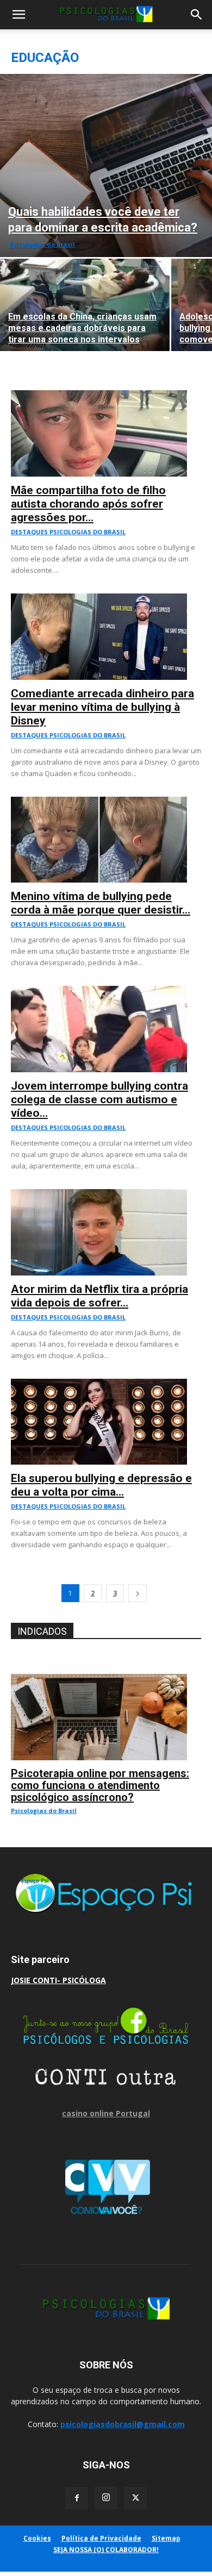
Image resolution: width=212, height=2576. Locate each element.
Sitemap (166, 2538)
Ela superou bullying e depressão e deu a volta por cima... (101, 1485)
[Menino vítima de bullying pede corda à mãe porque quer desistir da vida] (106, 802)
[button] (18, 15)
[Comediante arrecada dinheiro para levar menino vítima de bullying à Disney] (106, 599)
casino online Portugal (106, 2113)
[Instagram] (106, 2498)
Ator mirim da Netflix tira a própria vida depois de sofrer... (99, 1296)
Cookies (37, 2538)
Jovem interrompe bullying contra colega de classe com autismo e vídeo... (99, 1099)
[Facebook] (77, 2498)
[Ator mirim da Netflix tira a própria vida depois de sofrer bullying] (106, 1195)
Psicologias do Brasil (42, 244)
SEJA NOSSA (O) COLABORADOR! (106, 2550)
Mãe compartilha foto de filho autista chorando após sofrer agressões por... (88, 504)
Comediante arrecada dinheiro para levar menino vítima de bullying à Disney (102, 707)
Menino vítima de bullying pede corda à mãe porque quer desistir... (101, 903)
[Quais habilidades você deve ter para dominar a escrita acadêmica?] (106, 165)
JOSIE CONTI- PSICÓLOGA (58, 1980)
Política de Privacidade (101, 2538)
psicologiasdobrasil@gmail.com (123, 2424)
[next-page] (138, 1593)
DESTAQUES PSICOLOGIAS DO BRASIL (68, 532)
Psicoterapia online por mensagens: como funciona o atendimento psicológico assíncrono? (100, 1785)
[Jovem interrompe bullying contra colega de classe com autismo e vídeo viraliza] (106, 992)
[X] (135, 2498)
